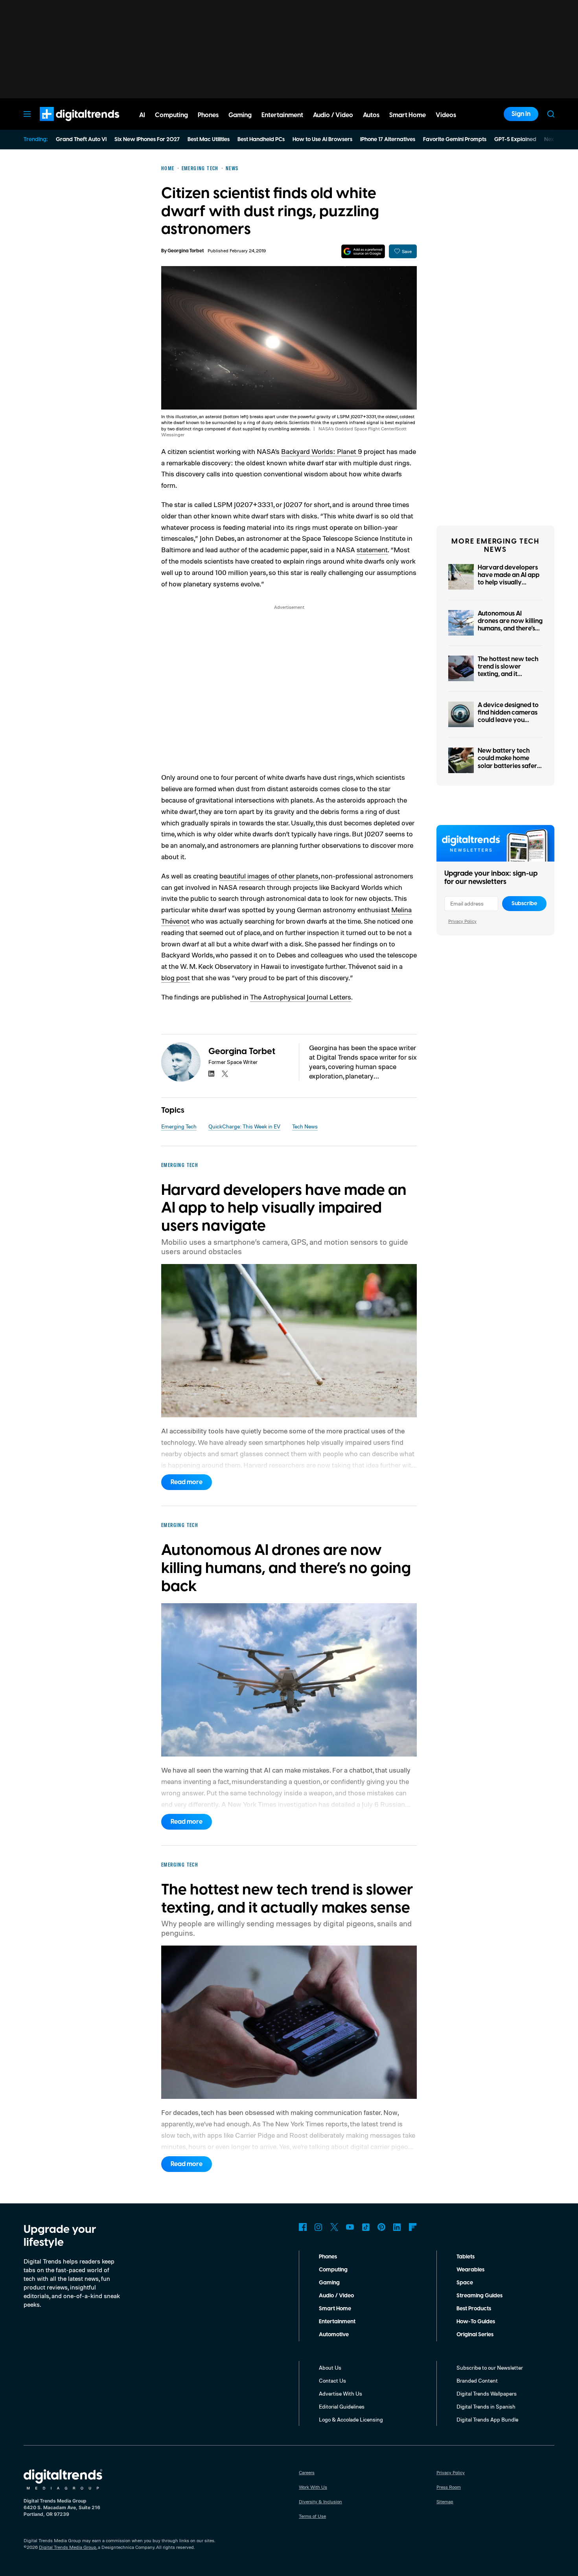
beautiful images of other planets (269, 876)
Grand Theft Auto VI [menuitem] (81, 140)
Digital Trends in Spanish (486, 2406)
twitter (225, 1074)
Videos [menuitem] (446, 115)
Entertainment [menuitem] (282, 115)
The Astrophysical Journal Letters (301, 997)
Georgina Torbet (186, 251)
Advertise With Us (341, 2393)
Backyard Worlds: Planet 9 (322, 451)
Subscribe (524, 904)
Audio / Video (336, 2296)
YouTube (350, 2227)
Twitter (334, 2227)
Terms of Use (312, 2516)
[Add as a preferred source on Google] (363, 251)
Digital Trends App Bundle (487, 2419)
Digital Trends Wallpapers (487, 2393)
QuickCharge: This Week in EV (244, 1126)
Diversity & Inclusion (320, 2502)
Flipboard (413, 2227)
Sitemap (445, 2502)
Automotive (334, 2335)
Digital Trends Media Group (68, 2547)
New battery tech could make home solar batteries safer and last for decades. (508, 762)
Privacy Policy (462, 921)
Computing (333, 2270)
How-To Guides (476, 2322)
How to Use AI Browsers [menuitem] (322, 140)
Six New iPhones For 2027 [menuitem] (147, 140)
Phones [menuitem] (208, 115)
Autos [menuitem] (371, 115)
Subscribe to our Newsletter (490, 2367)
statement (372, 549)
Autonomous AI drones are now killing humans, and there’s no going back (510, 625)
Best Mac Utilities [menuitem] (209, 140)
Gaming (329, 2283)
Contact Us (332, 2380)
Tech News (305, 1126)
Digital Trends (65, 125)
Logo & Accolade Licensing (351, 2419)
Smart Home (335, 2309)
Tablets (466, 2257)
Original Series (475, 2335)
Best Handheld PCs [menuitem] (261, 140)
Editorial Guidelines (342, 2406)
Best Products (474, 2309)
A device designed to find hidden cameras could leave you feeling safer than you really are (510, 720)
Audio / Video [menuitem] (333, 115)
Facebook (303, 2227)
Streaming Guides (480, 2296)
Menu (27, 114)
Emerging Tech (179, 1126)
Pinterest (381, 2227)
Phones (328, 2257)
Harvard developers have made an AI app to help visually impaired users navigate (509, 583)
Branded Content (477, 2380)
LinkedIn (397, 2227)
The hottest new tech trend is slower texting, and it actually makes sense (509, 671)
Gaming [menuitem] (240, 115)
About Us (330, 2367)
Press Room (449, 2487)
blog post (176, 977)
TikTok (366, 2227)
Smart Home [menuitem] (408, 115)
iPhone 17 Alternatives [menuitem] (388, 140)
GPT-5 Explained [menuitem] (515, 140)
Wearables (470, 2270)
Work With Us (313, 2487)
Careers (307, 2472)
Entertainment (337, 2322)
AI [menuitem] (142, 115)
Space (465, 2283)
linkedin (212, 1074)
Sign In (521, 114)
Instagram (318, 2227)
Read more (187, 1482)
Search (551, 114)
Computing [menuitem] (171, 115)
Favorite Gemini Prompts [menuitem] (455, 140)
